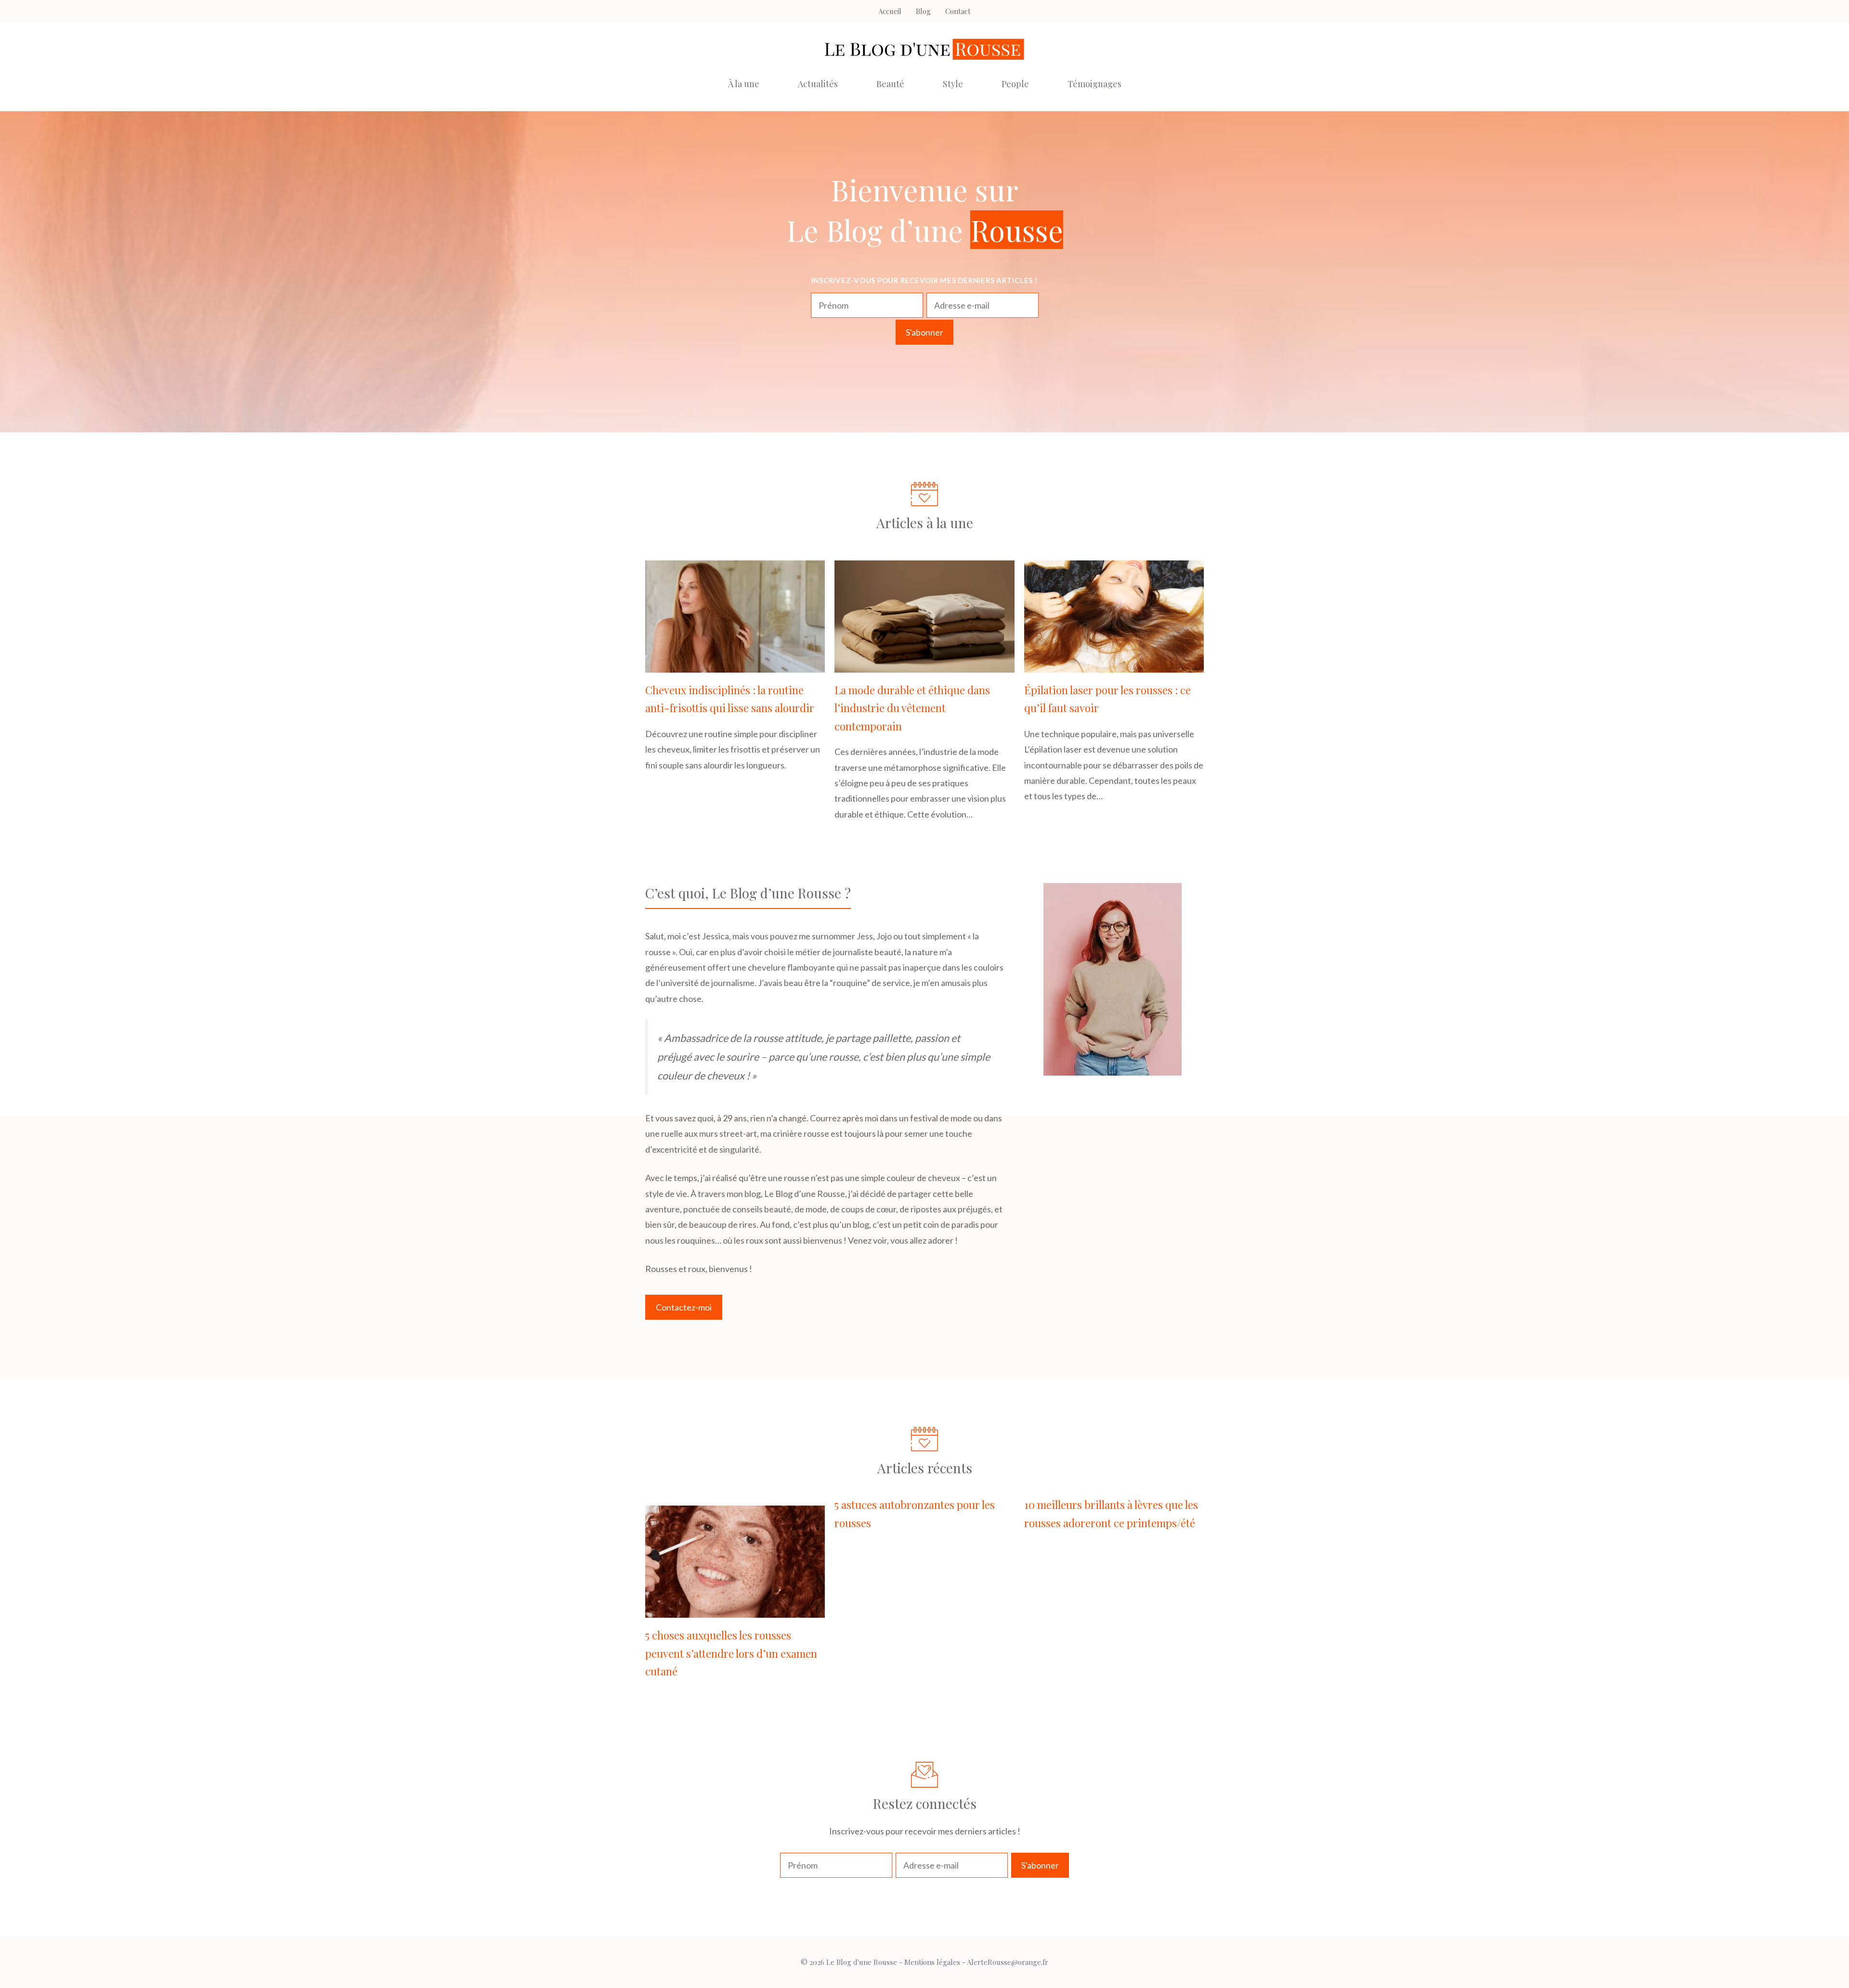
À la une (744, 84)
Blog (923, 11)
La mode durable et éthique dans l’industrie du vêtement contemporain (912, 708)
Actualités (818, 84)
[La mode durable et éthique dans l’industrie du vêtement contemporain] (924, 665)
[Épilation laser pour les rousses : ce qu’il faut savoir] (1114, 665)
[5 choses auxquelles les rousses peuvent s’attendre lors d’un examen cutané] (735, 1610)
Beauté (890, 84)
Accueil (890, 11)
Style (953, 84)
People (1015, 84)
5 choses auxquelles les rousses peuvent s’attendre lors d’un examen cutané (731, 1653)
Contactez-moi (684, 1307)
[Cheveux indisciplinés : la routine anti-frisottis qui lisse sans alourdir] (735, 665)
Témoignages (1094, 84)
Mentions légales (932, 1962)
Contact (958, 11)
